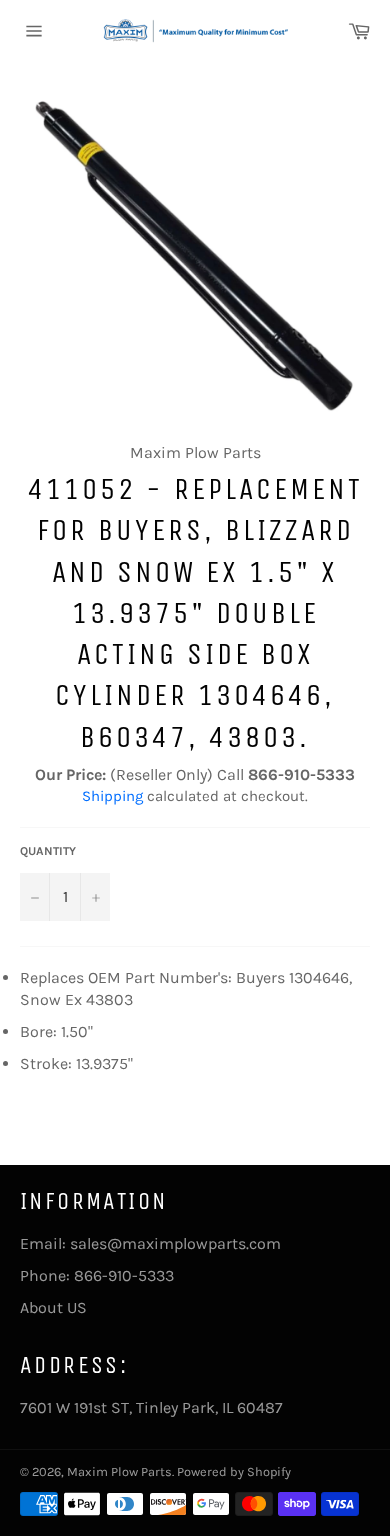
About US (53, 1307)
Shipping (112, 796)
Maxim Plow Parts (119, 1471)
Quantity (48, 851)
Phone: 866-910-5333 (97, 1275)
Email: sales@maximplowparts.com (150, 1243)
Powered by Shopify (234, 1471)
